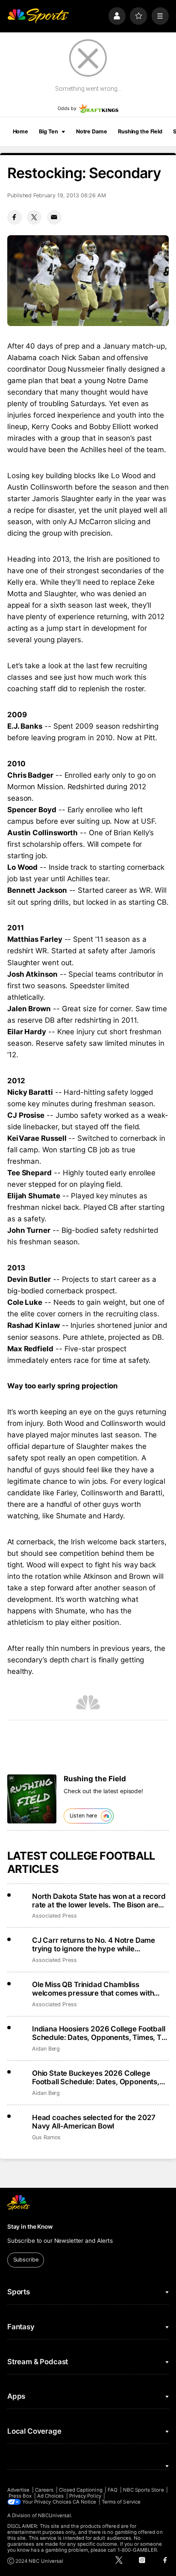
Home (21, 131)
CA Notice (85, 2502)
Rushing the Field (140, 131)
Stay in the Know (30, 2227)
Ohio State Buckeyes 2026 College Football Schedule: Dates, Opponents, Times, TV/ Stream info (96, 2077)
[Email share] (54, 217)
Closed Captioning (81, 2490)
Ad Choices (51, 2496)
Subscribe (26, 2260)
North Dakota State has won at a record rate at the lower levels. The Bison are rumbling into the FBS (99, 1901)
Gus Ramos (46, 2137)
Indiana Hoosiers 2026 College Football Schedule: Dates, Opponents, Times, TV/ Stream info (100, 2033)
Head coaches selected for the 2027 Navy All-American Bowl (94, 2122)
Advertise (19, 2490)
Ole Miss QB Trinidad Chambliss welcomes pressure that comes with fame (93, 1989)
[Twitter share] (34, 217)
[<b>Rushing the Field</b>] (32, 1799)
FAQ (113, 2490)
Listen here (84, 1816)
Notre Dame (92, 131)
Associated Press (54, 1916)
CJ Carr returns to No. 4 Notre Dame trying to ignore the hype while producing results (94, 1944)
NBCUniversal (55, 2515)
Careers (44, 2490)
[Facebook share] (15, 217)
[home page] (38, 16)
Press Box (20, 2496)
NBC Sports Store (144, 2490)
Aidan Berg (46, 2049)
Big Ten (48, 131)
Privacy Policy (85, 2496)
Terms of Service (121, 2502)
